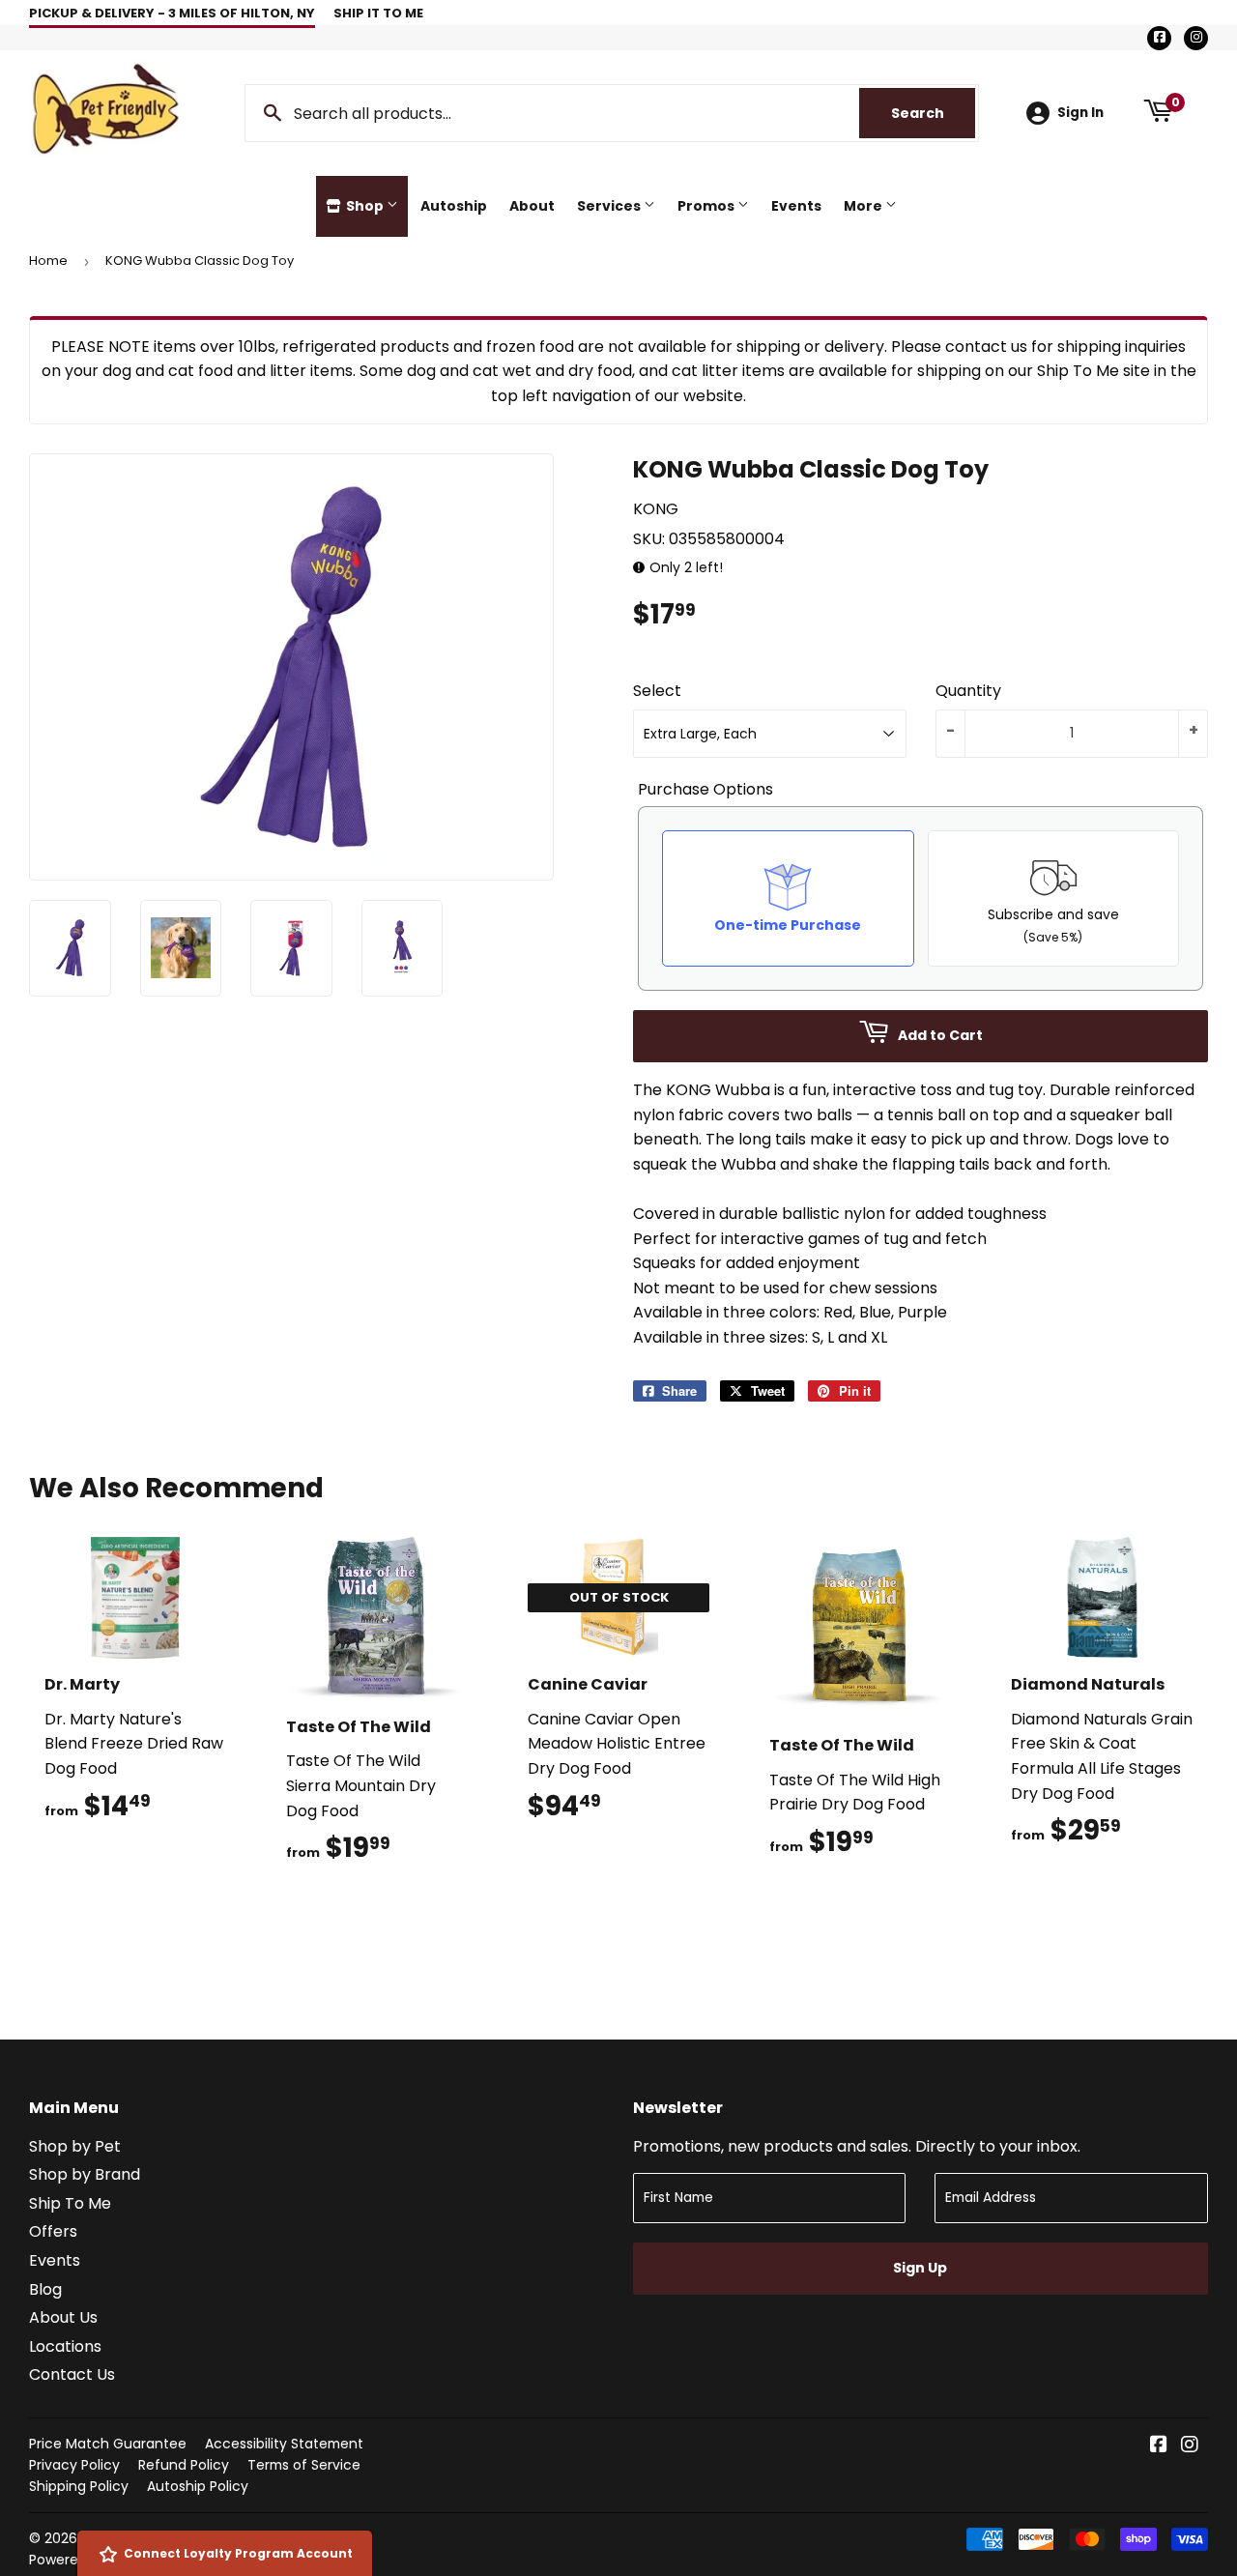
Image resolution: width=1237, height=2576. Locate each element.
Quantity (968, 691)
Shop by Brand (85, 2174)
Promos (707, 206)
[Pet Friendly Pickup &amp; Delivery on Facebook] (1159, 2446)
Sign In (1080, 113)
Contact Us (72, 2374)
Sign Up (920, 2268)
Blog (45, 2289)
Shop (365, 206)
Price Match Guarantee (108, 2444)
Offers (53, 2231)
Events (796, 206)
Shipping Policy (79, 2486)
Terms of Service (304, 2465)
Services (610, 206)
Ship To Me (70, 2203)
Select (657, 691)
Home (48, 260)
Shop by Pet (75, 2146)
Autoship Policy (198, 2486)
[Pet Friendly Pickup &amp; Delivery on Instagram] (1190, 2446)
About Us (63, 2317)
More (864, 206)
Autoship (454, 206)
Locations (65, 2346)
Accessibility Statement (284, 2444)
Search (933, 113)
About (532, 206)
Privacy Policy (74, 2465)
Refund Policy (184, 2465)
